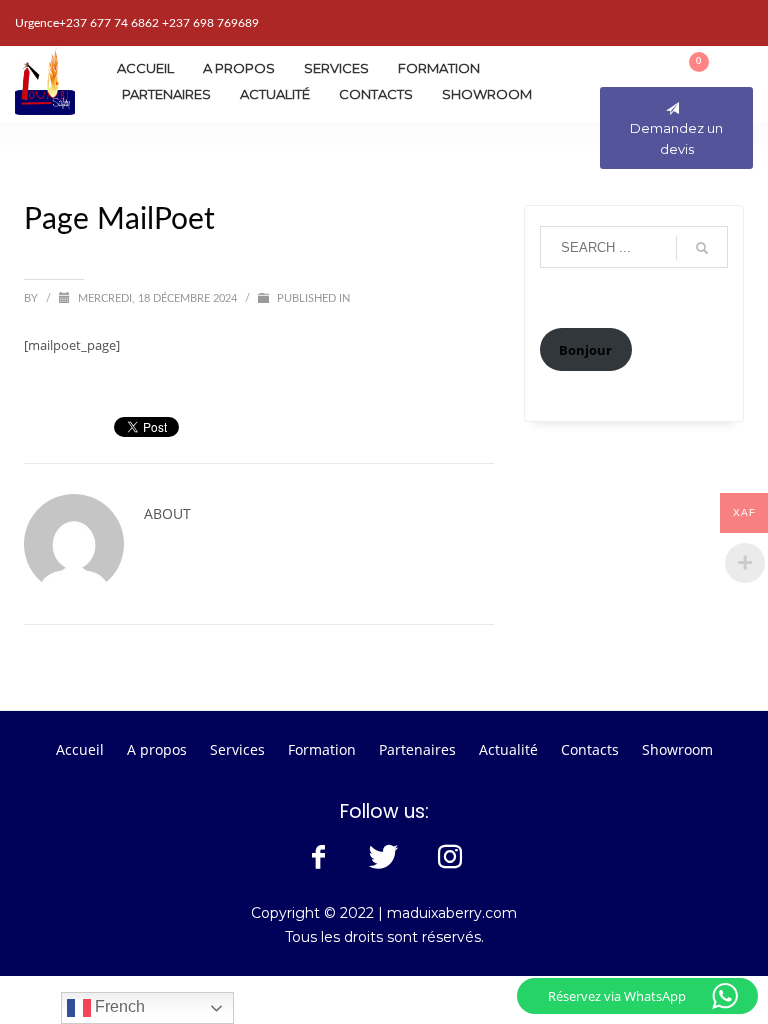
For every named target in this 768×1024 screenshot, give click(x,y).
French (118, 1006)
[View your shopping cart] (710, 66)
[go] (702, 248)
